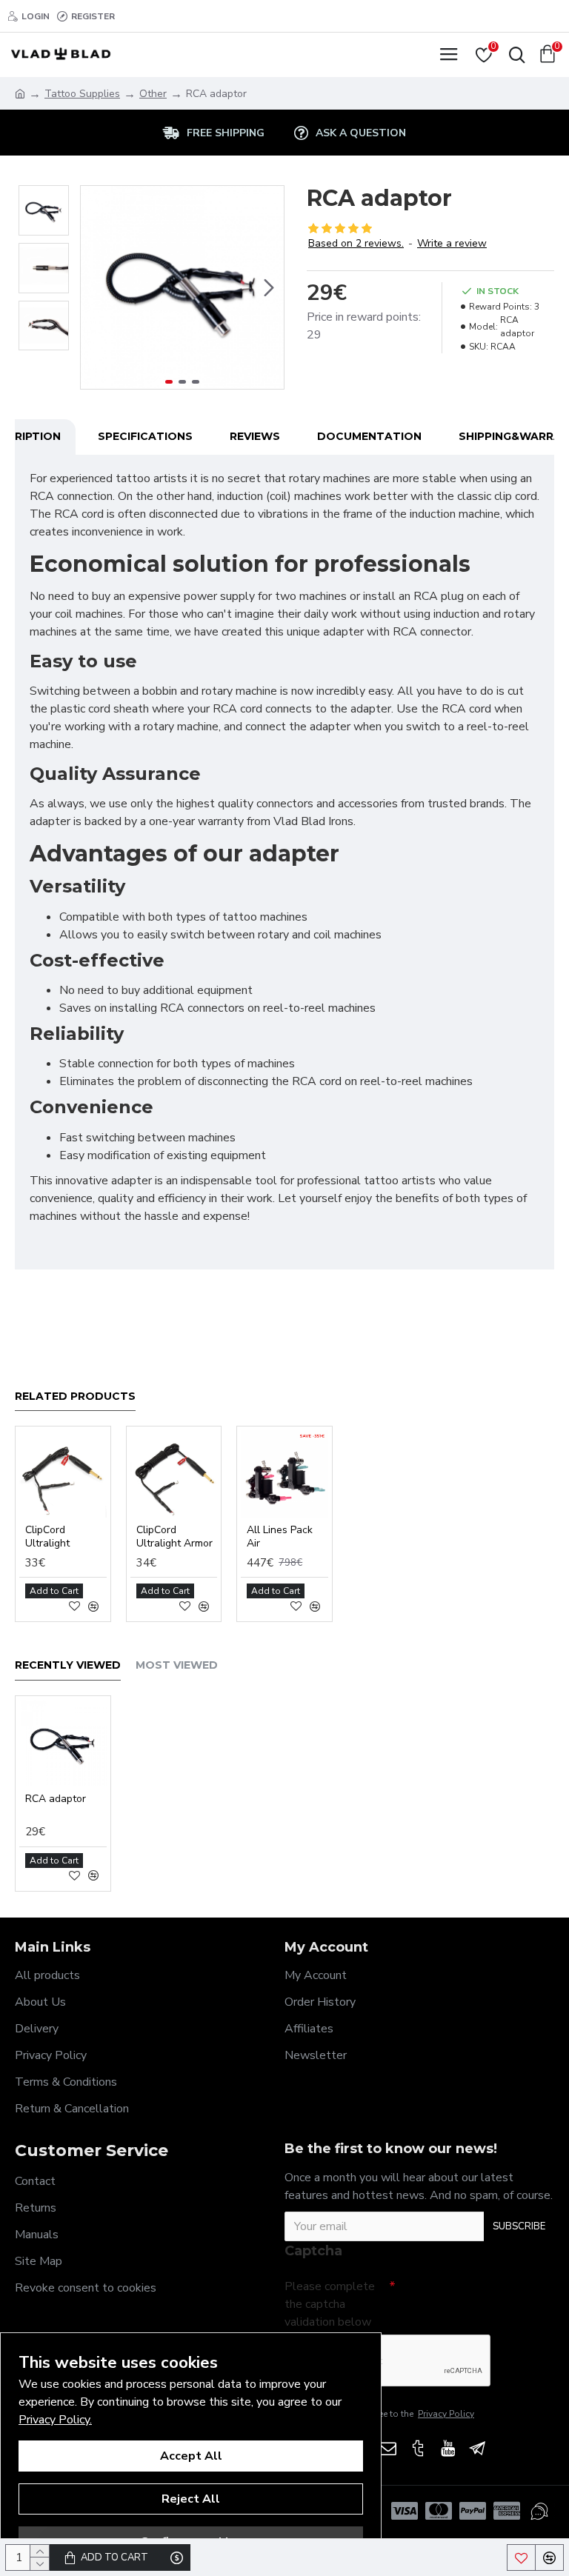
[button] (96, 287)
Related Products (75, 1397)
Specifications (145, 436)
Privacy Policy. (55, 2420)
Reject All (191, 2499)
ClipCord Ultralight (47, 1537)
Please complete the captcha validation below (330, 2304)
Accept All (191, 2456)
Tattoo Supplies (82, 94)
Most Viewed (177, 1665)
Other (153, 94)
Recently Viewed (68, 1665)
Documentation (369, 436)
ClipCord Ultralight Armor (174, 1537)
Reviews (255, 436)
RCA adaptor (56, 1799)
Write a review (452, 243)
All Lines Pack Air (280, 1537)
